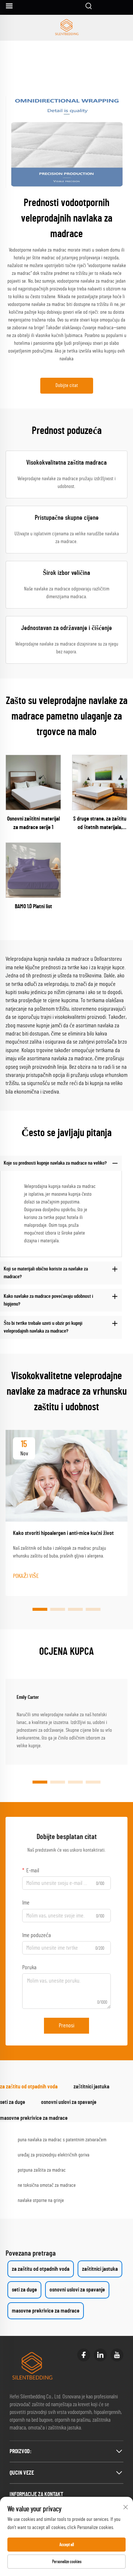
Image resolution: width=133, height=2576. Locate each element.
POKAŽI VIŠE (26, 1576)
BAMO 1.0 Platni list (33, 906)
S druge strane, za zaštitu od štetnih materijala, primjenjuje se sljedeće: (100, 824)
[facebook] (84, 2355)
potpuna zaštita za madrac (42, 2170)
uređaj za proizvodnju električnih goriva (54, 2155)
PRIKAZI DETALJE (33, 782)
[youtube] (117, 2355)
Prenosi (66, 2026)
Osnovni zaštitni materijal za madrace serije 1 (33, 823)
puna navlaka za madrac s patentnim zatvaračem (62, 2140)
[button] (40, 1609)
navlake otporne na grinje (41, 2200)
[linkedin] (100, 2355)
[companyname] (66, 28)
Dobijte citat (67, 385)
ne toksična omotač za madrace (47, 2185)
